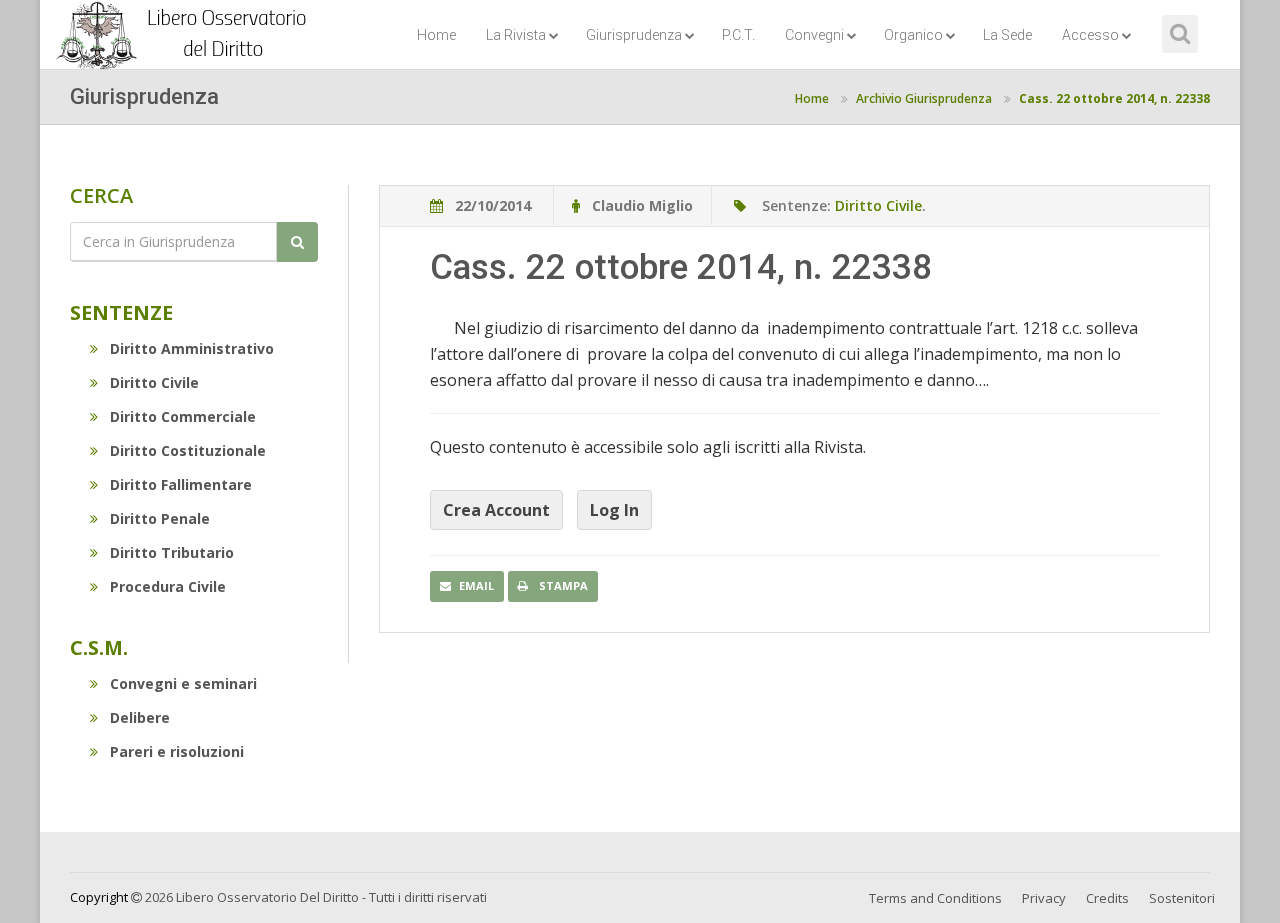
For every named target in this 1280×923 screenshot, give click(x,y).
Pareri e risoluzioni (177, 751)
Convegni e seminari (183, 683)
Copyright (99, 897)
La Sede (1007, 35)
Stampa (562, 585)
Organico (913, 35)
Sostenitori (1182, 898)
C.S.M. (99, 647)
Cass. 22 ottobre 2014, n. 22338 (1114, 98)
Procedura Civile (168, 586)
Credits (1107, 898)
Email (476, 585)
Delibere (140, 717)
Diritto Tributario (172, 552)
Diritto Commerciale (183, 416)
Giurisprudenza (634, 35)
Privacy (1044, 898)
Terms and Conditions (935, 898)
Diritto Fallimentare (181, 484)
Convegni (814, 35)
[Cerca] (297, 242)
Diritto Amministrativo (192, 348)
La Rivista (516, 35)
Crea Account (496, 510)
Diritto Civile (154, 382)
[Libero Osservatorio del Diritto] (185, 25)
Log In (614, 510)
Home (436, 35)
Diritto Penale (160, 518)
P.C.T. (738, 35)
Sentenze (121, 312)
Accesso (1090, 35)
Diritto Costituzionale (188, 450)
